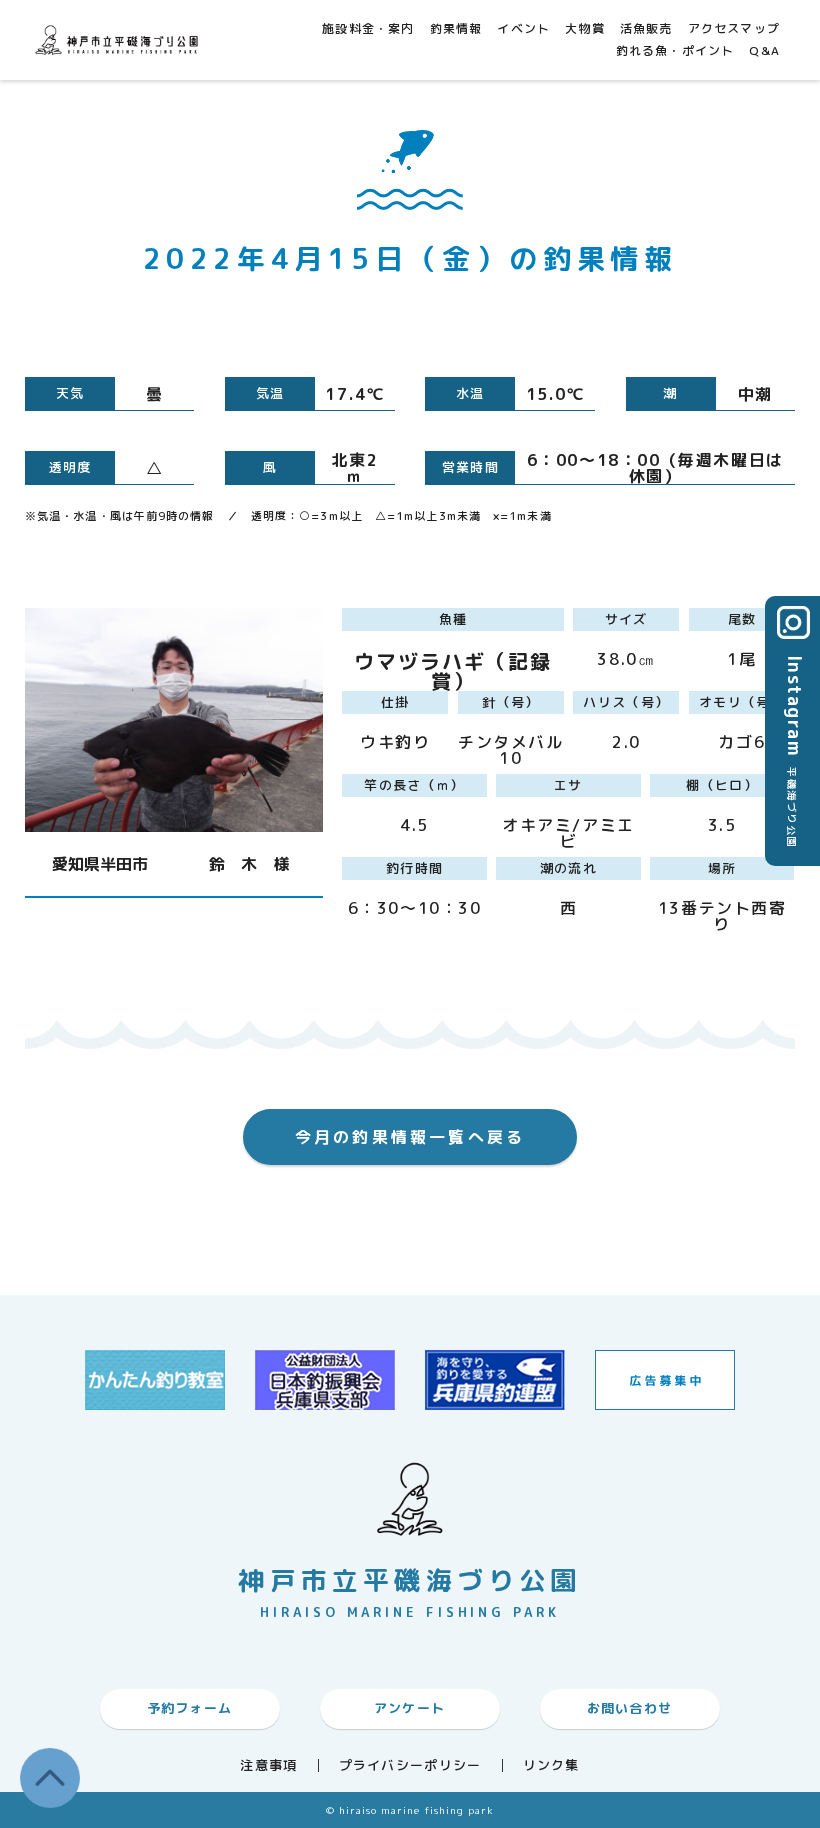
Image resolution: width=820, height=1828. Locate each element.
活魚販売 (646, 28)
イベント (523, 28)
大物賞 (585, 28)
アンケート (410, 1708)
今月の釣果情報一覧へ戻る (410, 1137)
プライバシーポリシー (410, 1765)
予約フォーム (190, 1708)
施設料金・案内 (368, 28)
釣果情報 (456, 28)
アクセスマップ (734, 28)
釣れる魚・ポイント (675, 50)
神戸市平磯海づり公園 (120, 39)
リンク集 (551, 1765)
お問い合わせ (630, 1708)
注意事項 (268, 1765)
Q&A (764, 50)
